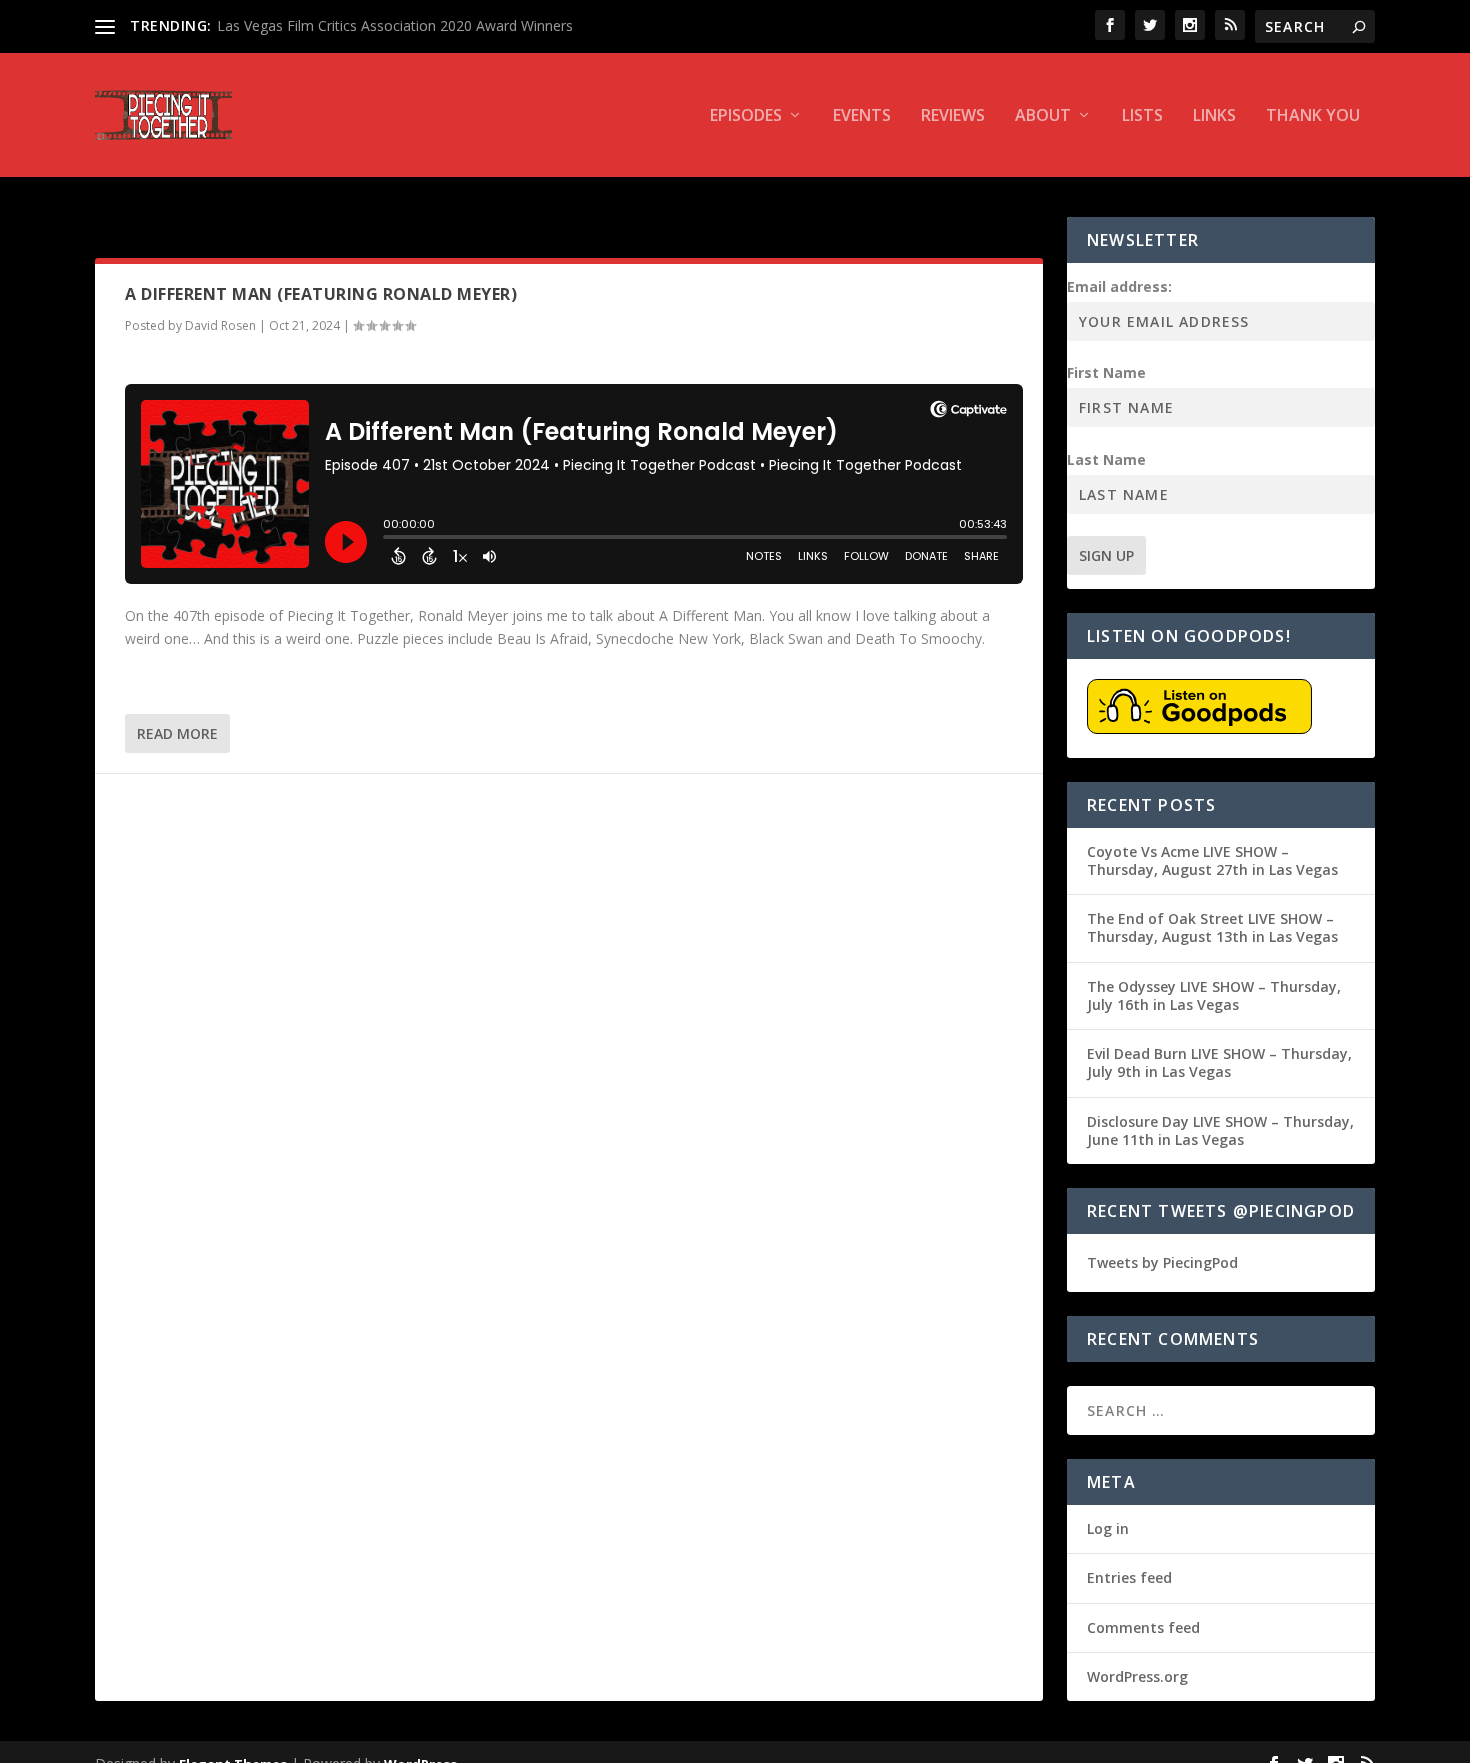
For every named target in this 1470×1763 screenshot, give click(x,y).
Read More (177, 733)
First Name (1106, 372)
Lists (1142, 116)
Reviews (953, 116)
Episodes (746, 116)
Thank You (1313, 116)
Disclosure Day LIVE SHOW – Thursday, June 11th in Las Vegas (1220, 1130)
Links (1214, 116)
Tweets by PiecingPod (1162, 1262)
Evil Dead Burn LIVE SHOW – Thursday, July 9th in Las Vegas (1219, 1062)
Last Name (1106, 459)
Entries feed (1129, 1577)
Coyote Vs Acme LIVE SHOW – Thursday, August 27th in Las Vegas (1212, 860)
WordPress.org (1137, 1676)
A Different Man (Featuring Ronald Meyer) (321, 294)
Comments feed (1143, 1627)
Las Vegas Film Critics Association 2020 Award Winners (395, 25)
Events (862, 116)
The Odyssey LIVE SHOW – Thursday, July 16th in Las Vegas (1214, 995)
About (1043, 116)
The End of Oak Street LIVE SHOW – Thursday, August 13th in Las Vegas (1212, 927)
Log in (1108, 1528)
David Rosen (220, 325)
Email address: (1119, 286)
